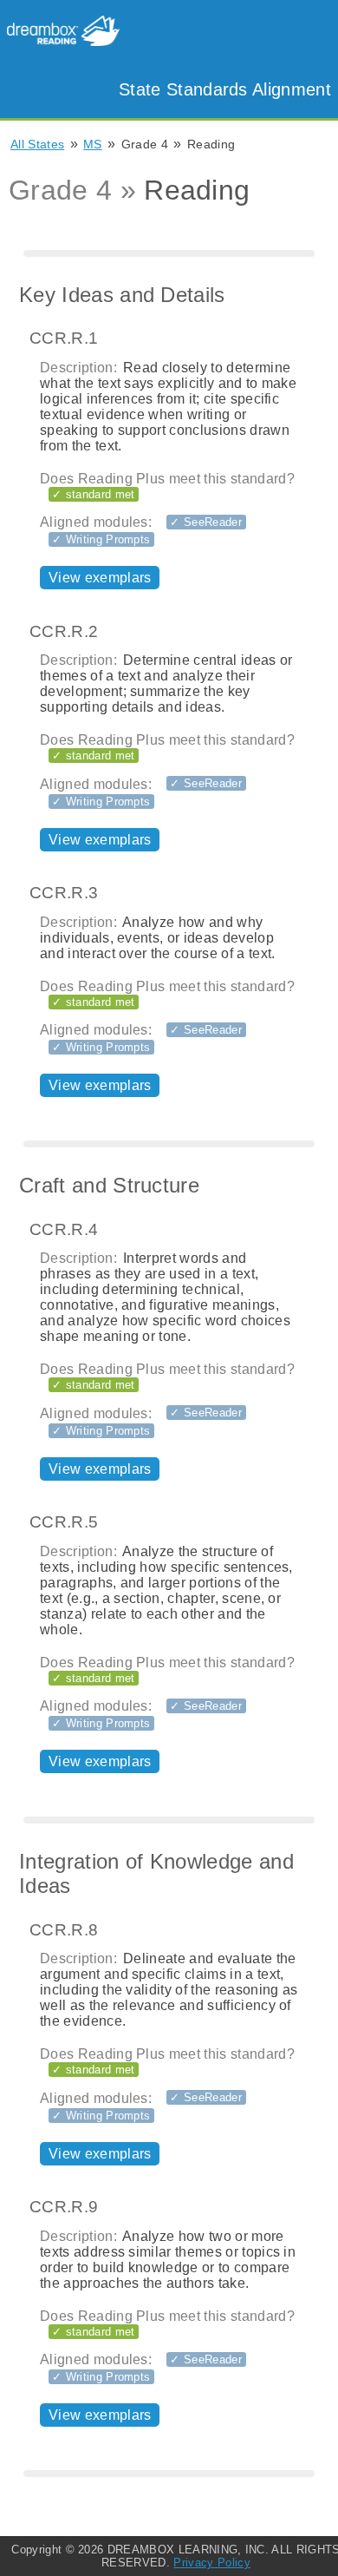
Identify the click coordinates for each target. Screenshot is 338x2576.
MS (93, 144)
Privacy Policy (211, 2563)
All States (37, 144)
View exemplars (100, 578)
